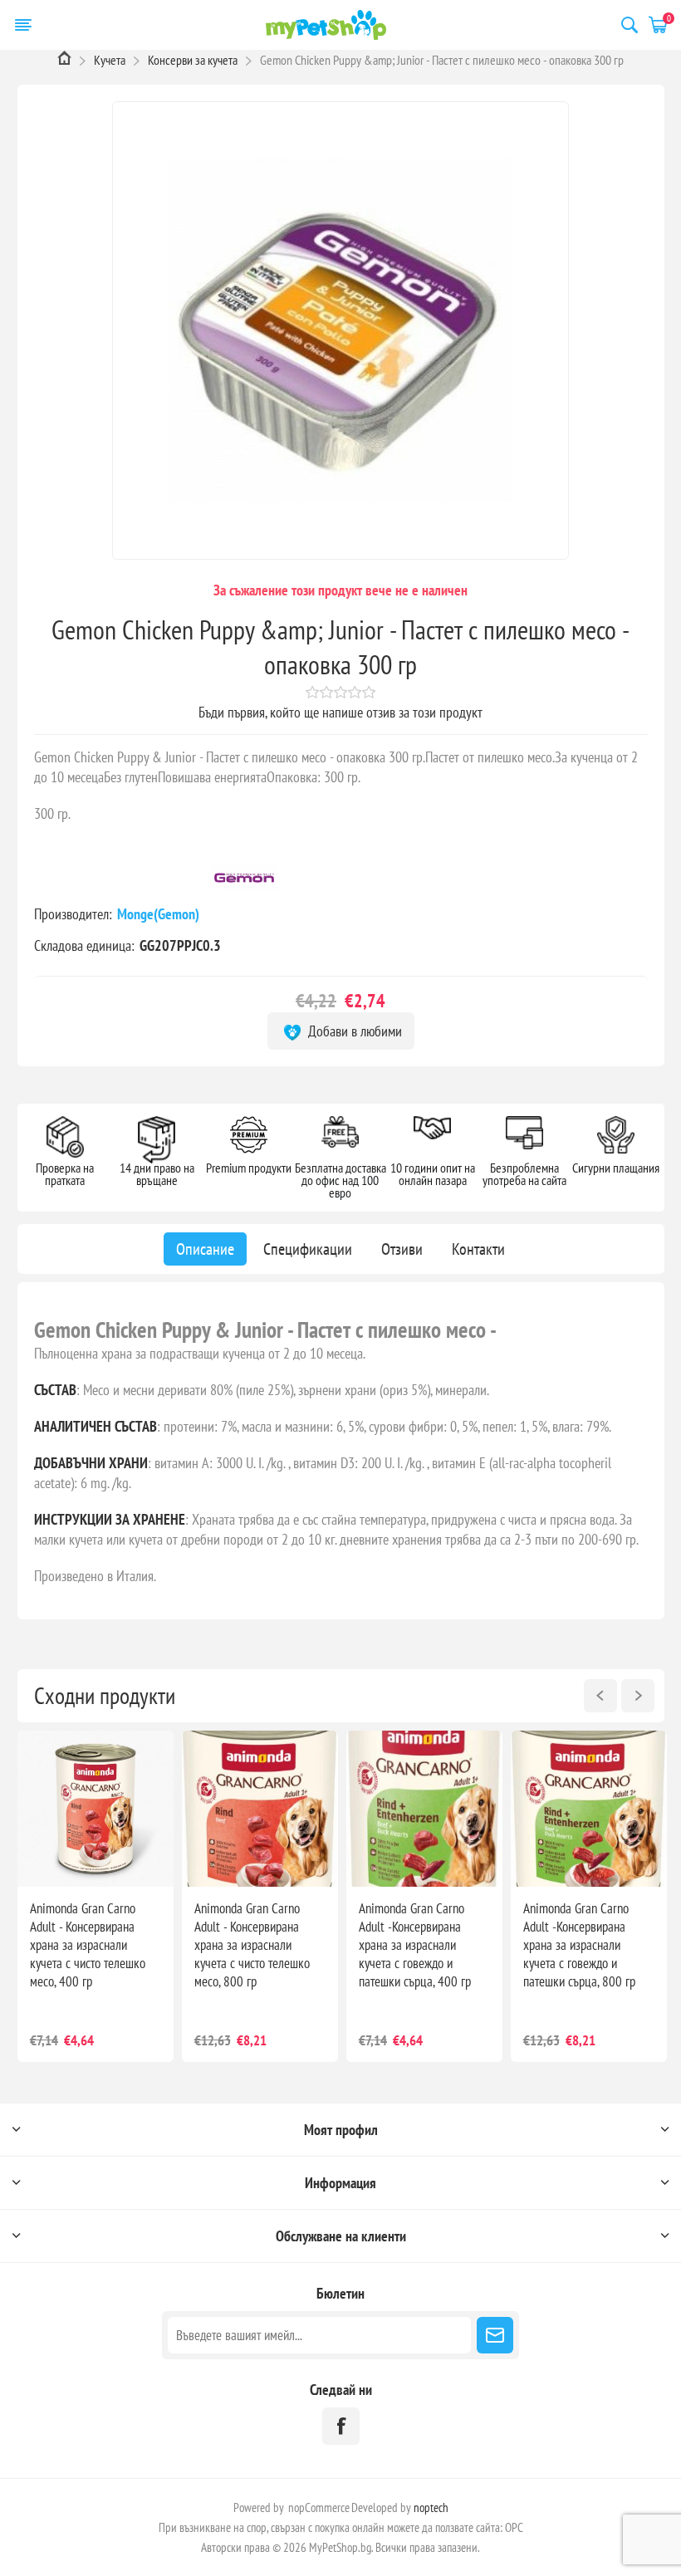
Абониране (495, 2335)
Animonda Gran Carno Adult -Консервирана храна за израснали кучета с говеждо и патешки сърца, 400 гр (415, 1945)
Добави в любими (353, 1031)
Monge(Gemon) (160, 914)
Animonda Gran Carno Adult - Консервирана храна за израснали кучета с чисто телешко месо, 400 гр (88, 1945)
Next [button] (638, 1696)
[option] (96, 1896)
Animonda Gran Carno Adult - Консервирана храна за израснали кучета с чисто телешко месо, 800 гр (252, 1945)
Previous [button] (600, 1696)
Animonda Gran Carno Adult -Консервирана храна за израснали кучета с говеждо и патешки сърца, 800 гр (579, 1945)
